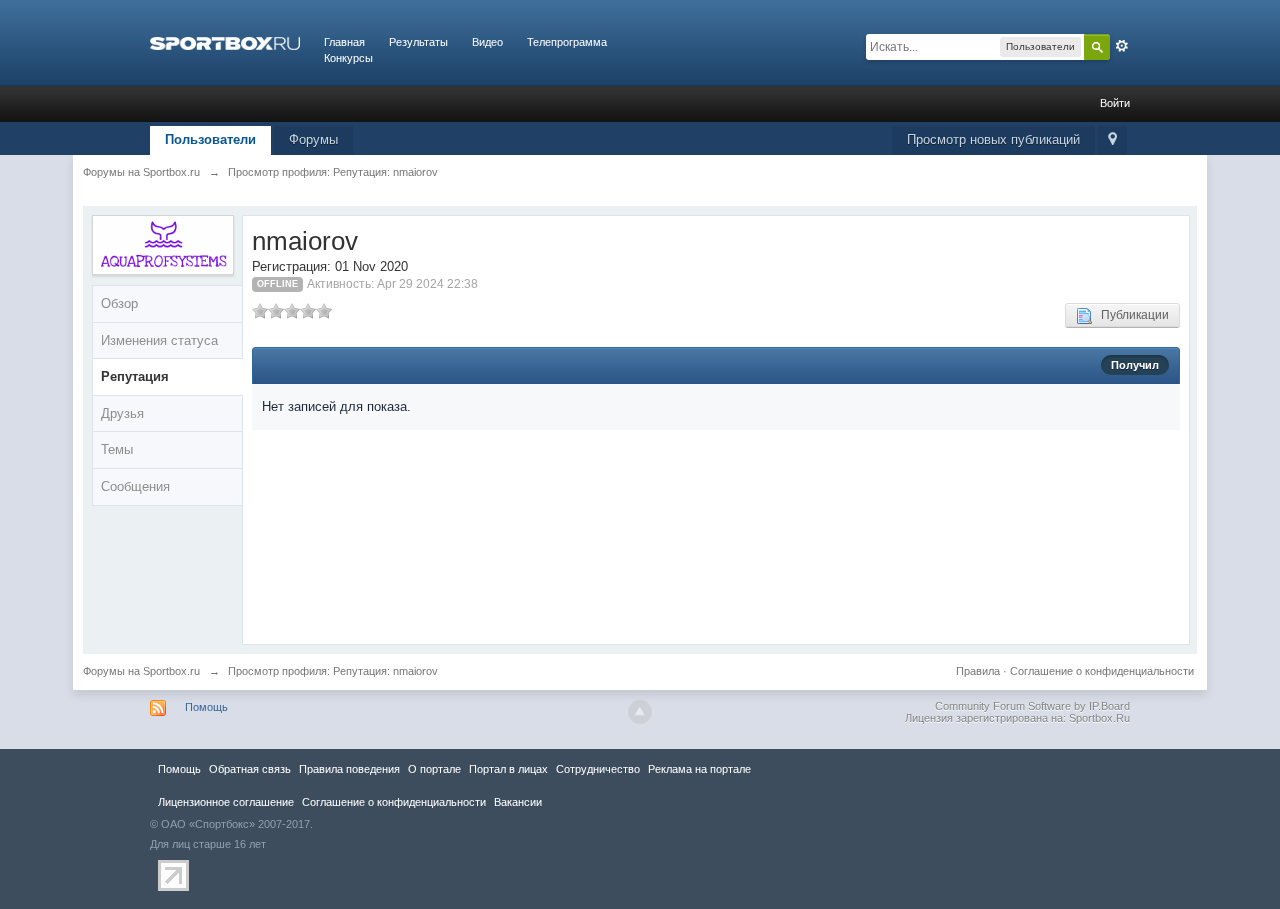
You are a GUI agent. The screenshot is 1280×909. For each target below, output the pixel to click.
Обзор (119, 303)
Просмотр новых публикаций (993, 139)
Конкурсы (348, 58)
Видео (487, 42)
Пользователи (210, 139)
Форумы (313, 139)
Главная (344, 42)
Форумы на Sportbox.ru (141, 671)
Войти (1115, 103)
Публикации (1130, 315)
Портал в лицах (508, 769)
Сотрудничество (598, 769)
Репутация (135, 376)
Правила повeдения (349, 769)
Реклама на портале (699, 769)
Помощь (206, 707)
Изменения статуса (159, 340)
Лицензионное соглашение (226, 802)
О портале (434, 769)
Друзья (122, 413)
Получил (1135, 365)
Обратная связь (250, 769)
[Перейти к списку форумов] (225, 42)
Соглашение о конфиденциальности (1102, 671)
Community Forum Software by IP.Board (1032, 706)
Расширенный (1122, 46)
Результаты (418, 42)
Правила (978, 671)
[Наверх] (640, 712)
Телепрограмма (567, 42)
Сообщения (135, 486)
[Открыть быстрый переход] (1112, 140)
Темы (117, 449)
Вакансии (518, 802)
